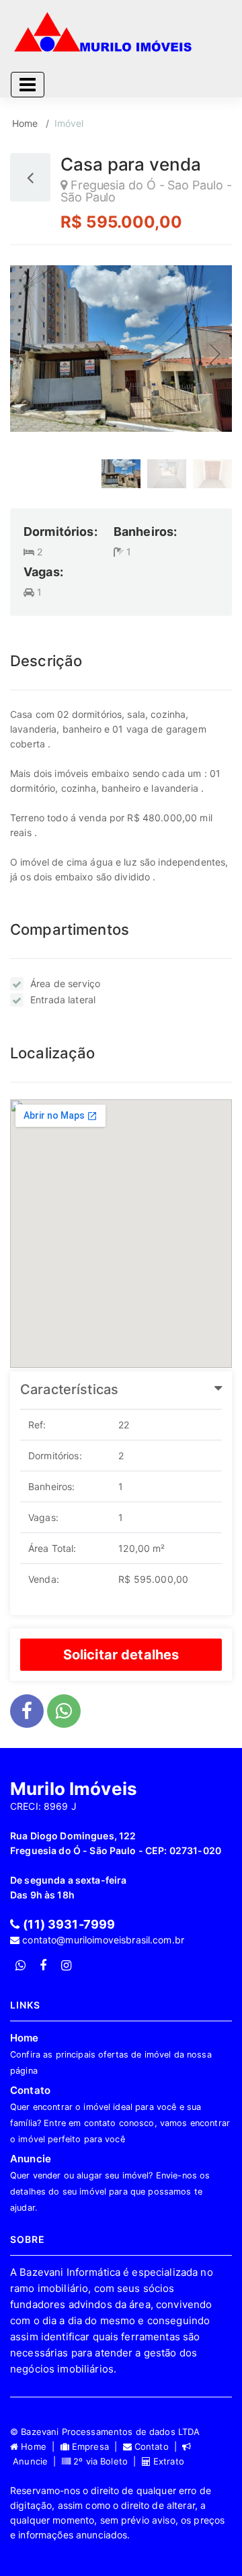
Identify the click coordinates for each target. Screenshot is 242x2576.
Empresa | (96, 2446)
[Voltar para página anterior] (30, 177)
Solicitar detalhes (121, 1655)
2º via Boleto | (106, 2461)
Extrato (167, 2461)
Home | (39, 2446)
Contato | (157, 2446)
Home (25, 123)
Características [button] (69, 1389)
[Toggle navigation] (28, 85)
